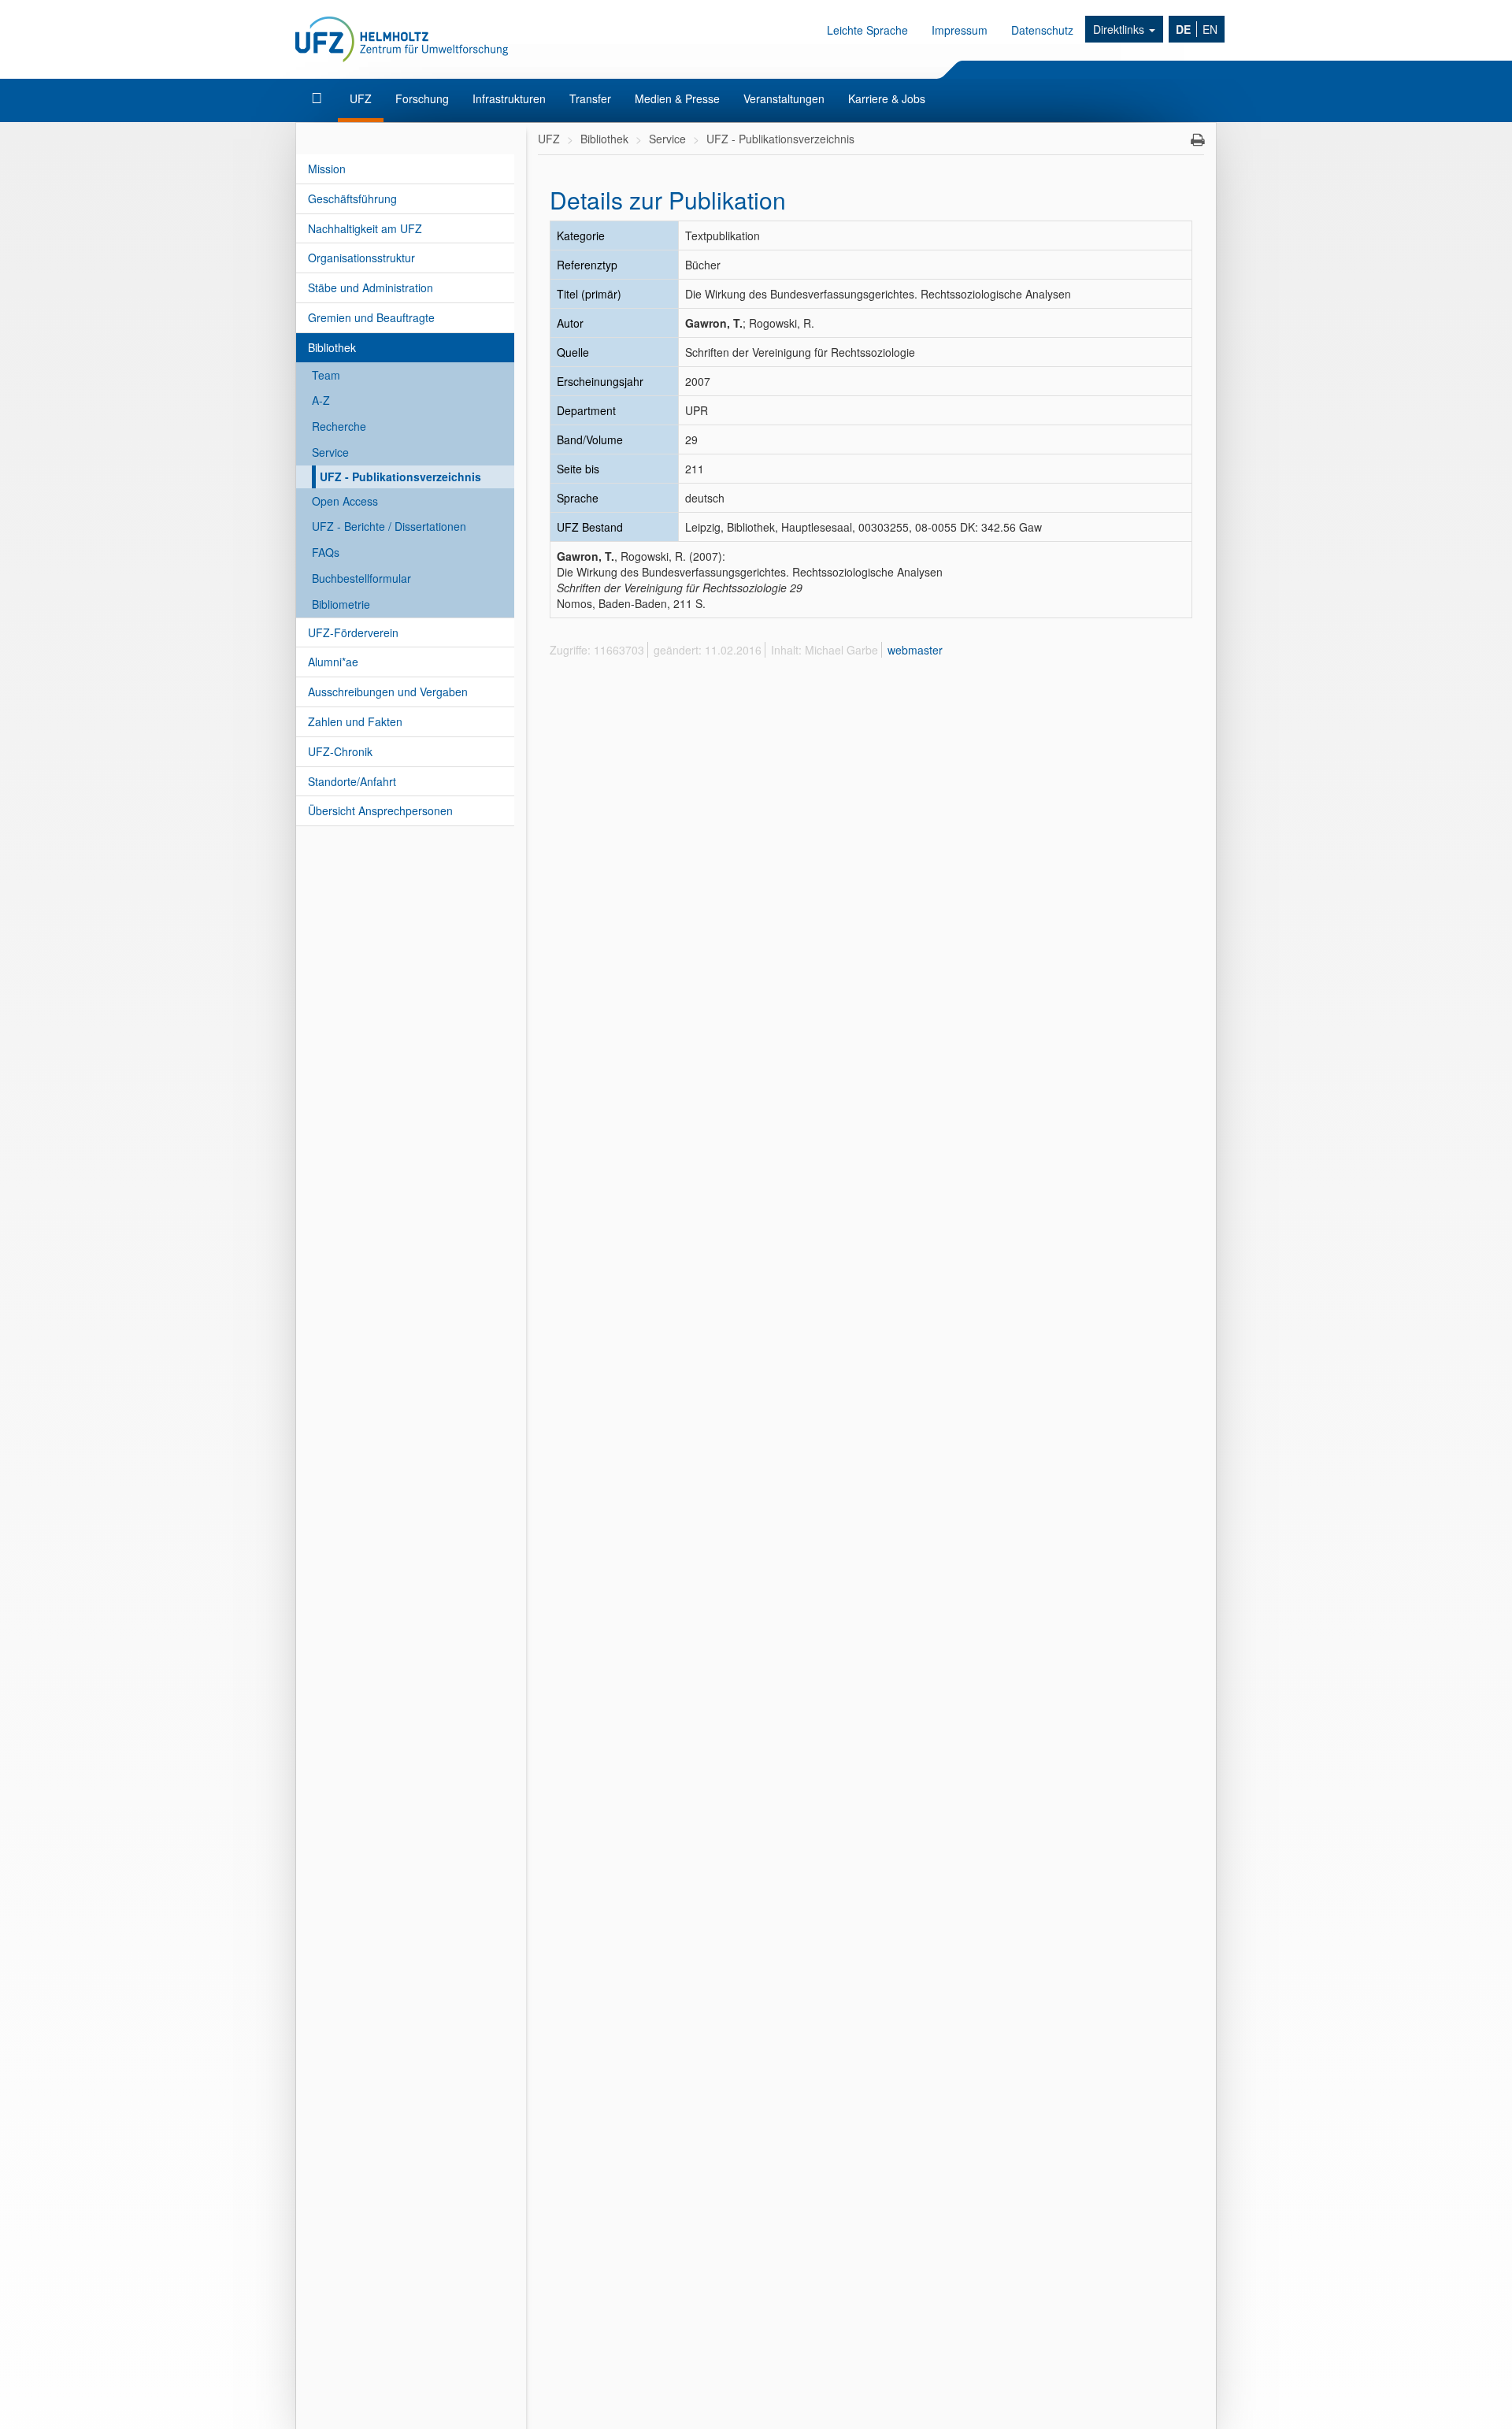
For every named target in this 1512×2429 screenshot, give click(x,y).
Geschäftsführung (352, 198)
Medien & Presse (677, 98)
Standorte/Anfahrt (352, 781)
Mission (327, 169)
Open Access (345, 501)
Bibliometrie (341, 604)
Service (330, 452)
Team (326, 375)
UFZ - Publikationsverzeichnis (400, 477)
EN (1210, 29)
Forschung (422, 98)
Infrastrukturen (509, 98)
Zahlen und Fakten (355, 721)
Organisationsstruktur (361, 258)
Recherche (339, 426)
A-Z (321, 400)
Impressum (960, 30)
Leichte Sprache (867, 30)
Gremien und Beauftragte (371, 317)
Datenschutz (1042, 30)
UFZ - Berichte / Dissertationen (389, 526)
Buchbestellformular (361, 578)
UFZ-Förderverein (353, 632)
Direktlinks (1120, 29)
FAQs (326, 552)
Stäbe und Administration (371, 287)
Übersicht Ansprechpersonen (380, 810)
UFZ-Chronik (340, 751)
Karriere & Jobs (887, 98)
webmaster (915, 650)
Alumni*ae (333, 662)
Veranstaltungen (784, 98)
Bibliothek (332, 347)
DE (1183, 29)
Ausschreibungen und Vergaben (388, 692)
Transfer (590, 98)
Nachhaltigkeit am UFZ (365, 228)
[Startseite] (319, 98)
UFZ (361, 98)
